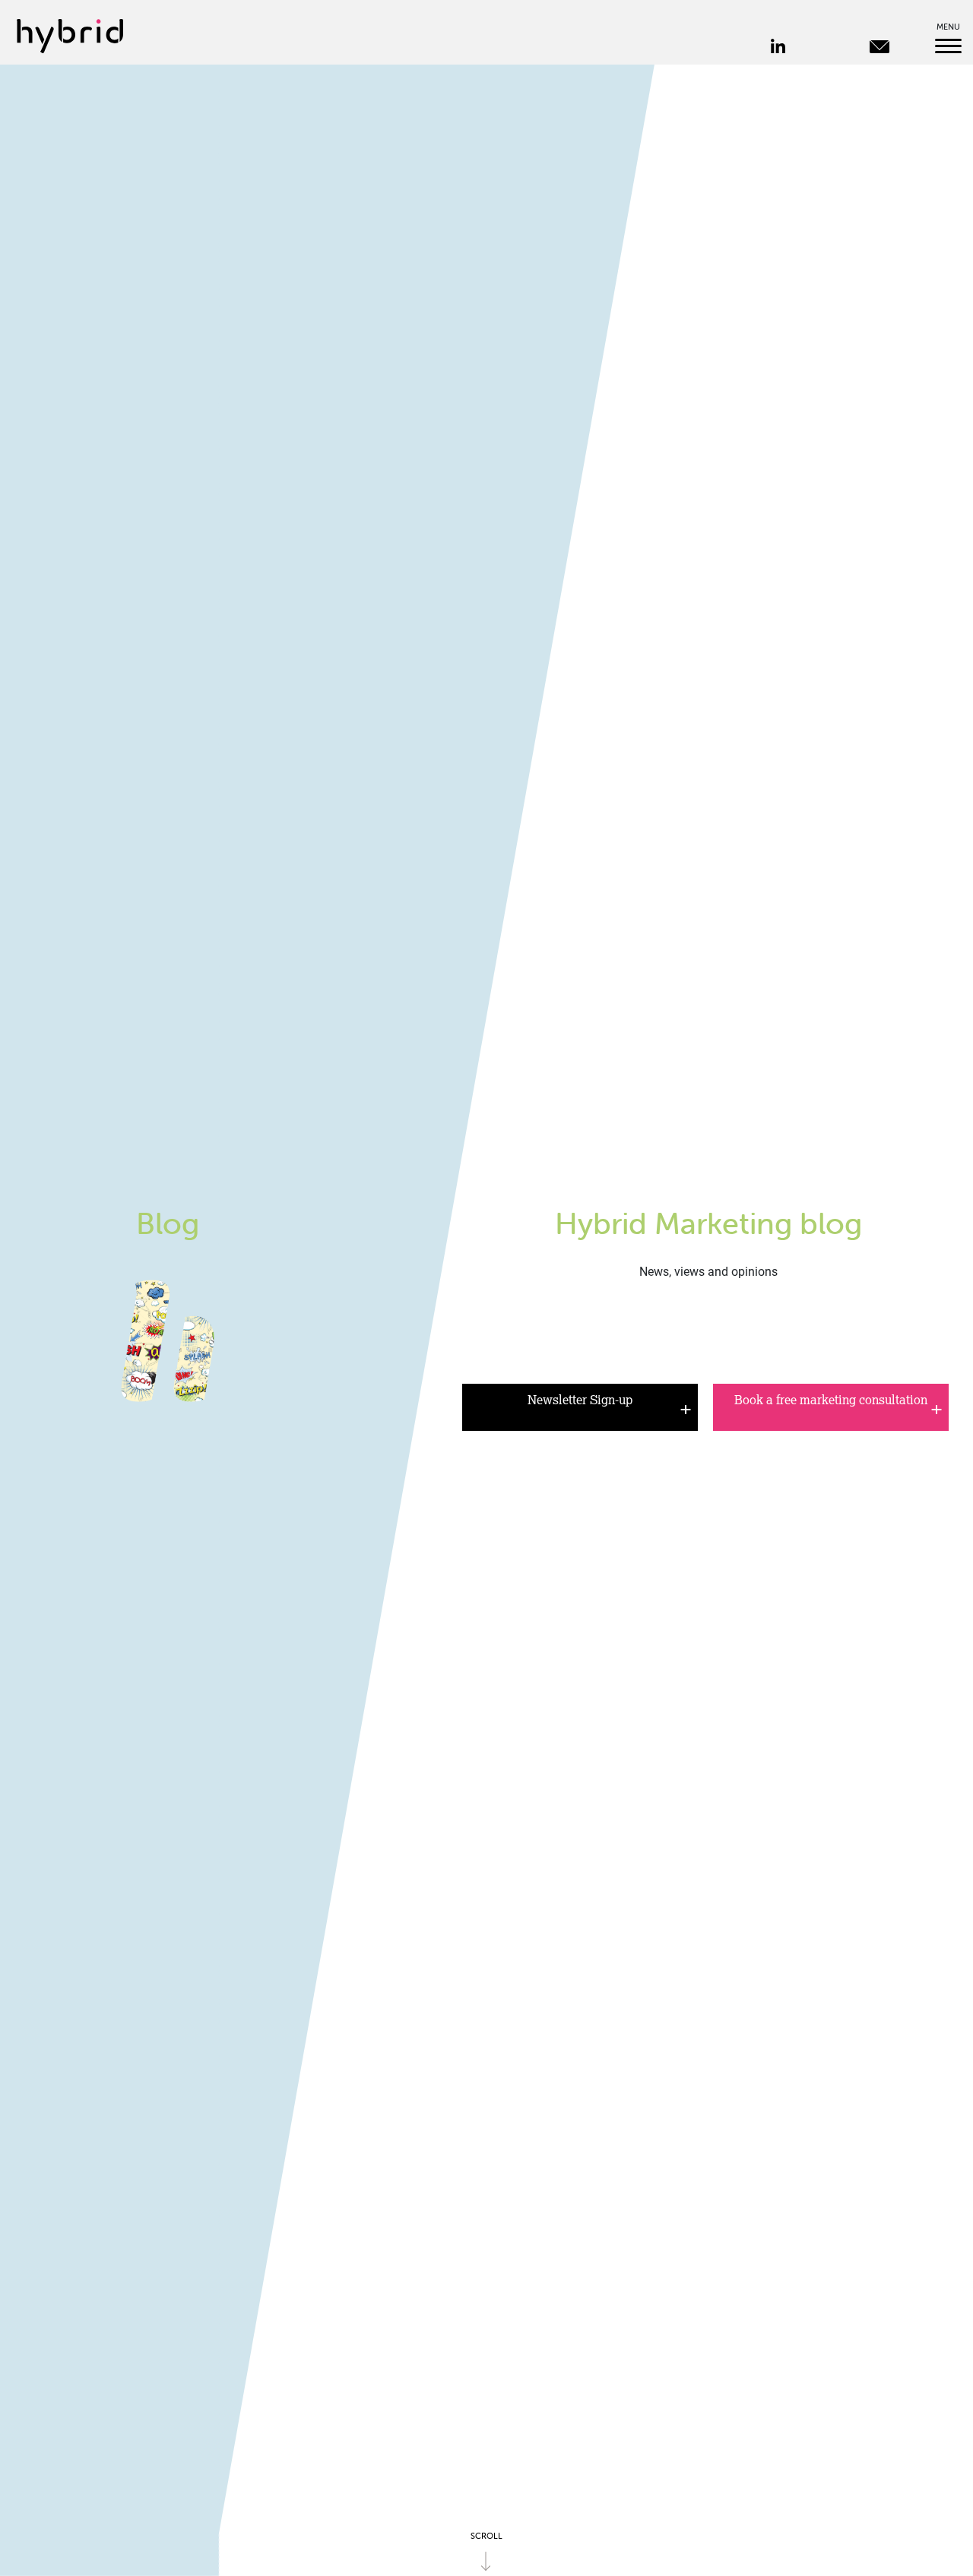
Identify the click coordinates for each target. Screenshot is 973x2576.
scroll (486, 2536)
